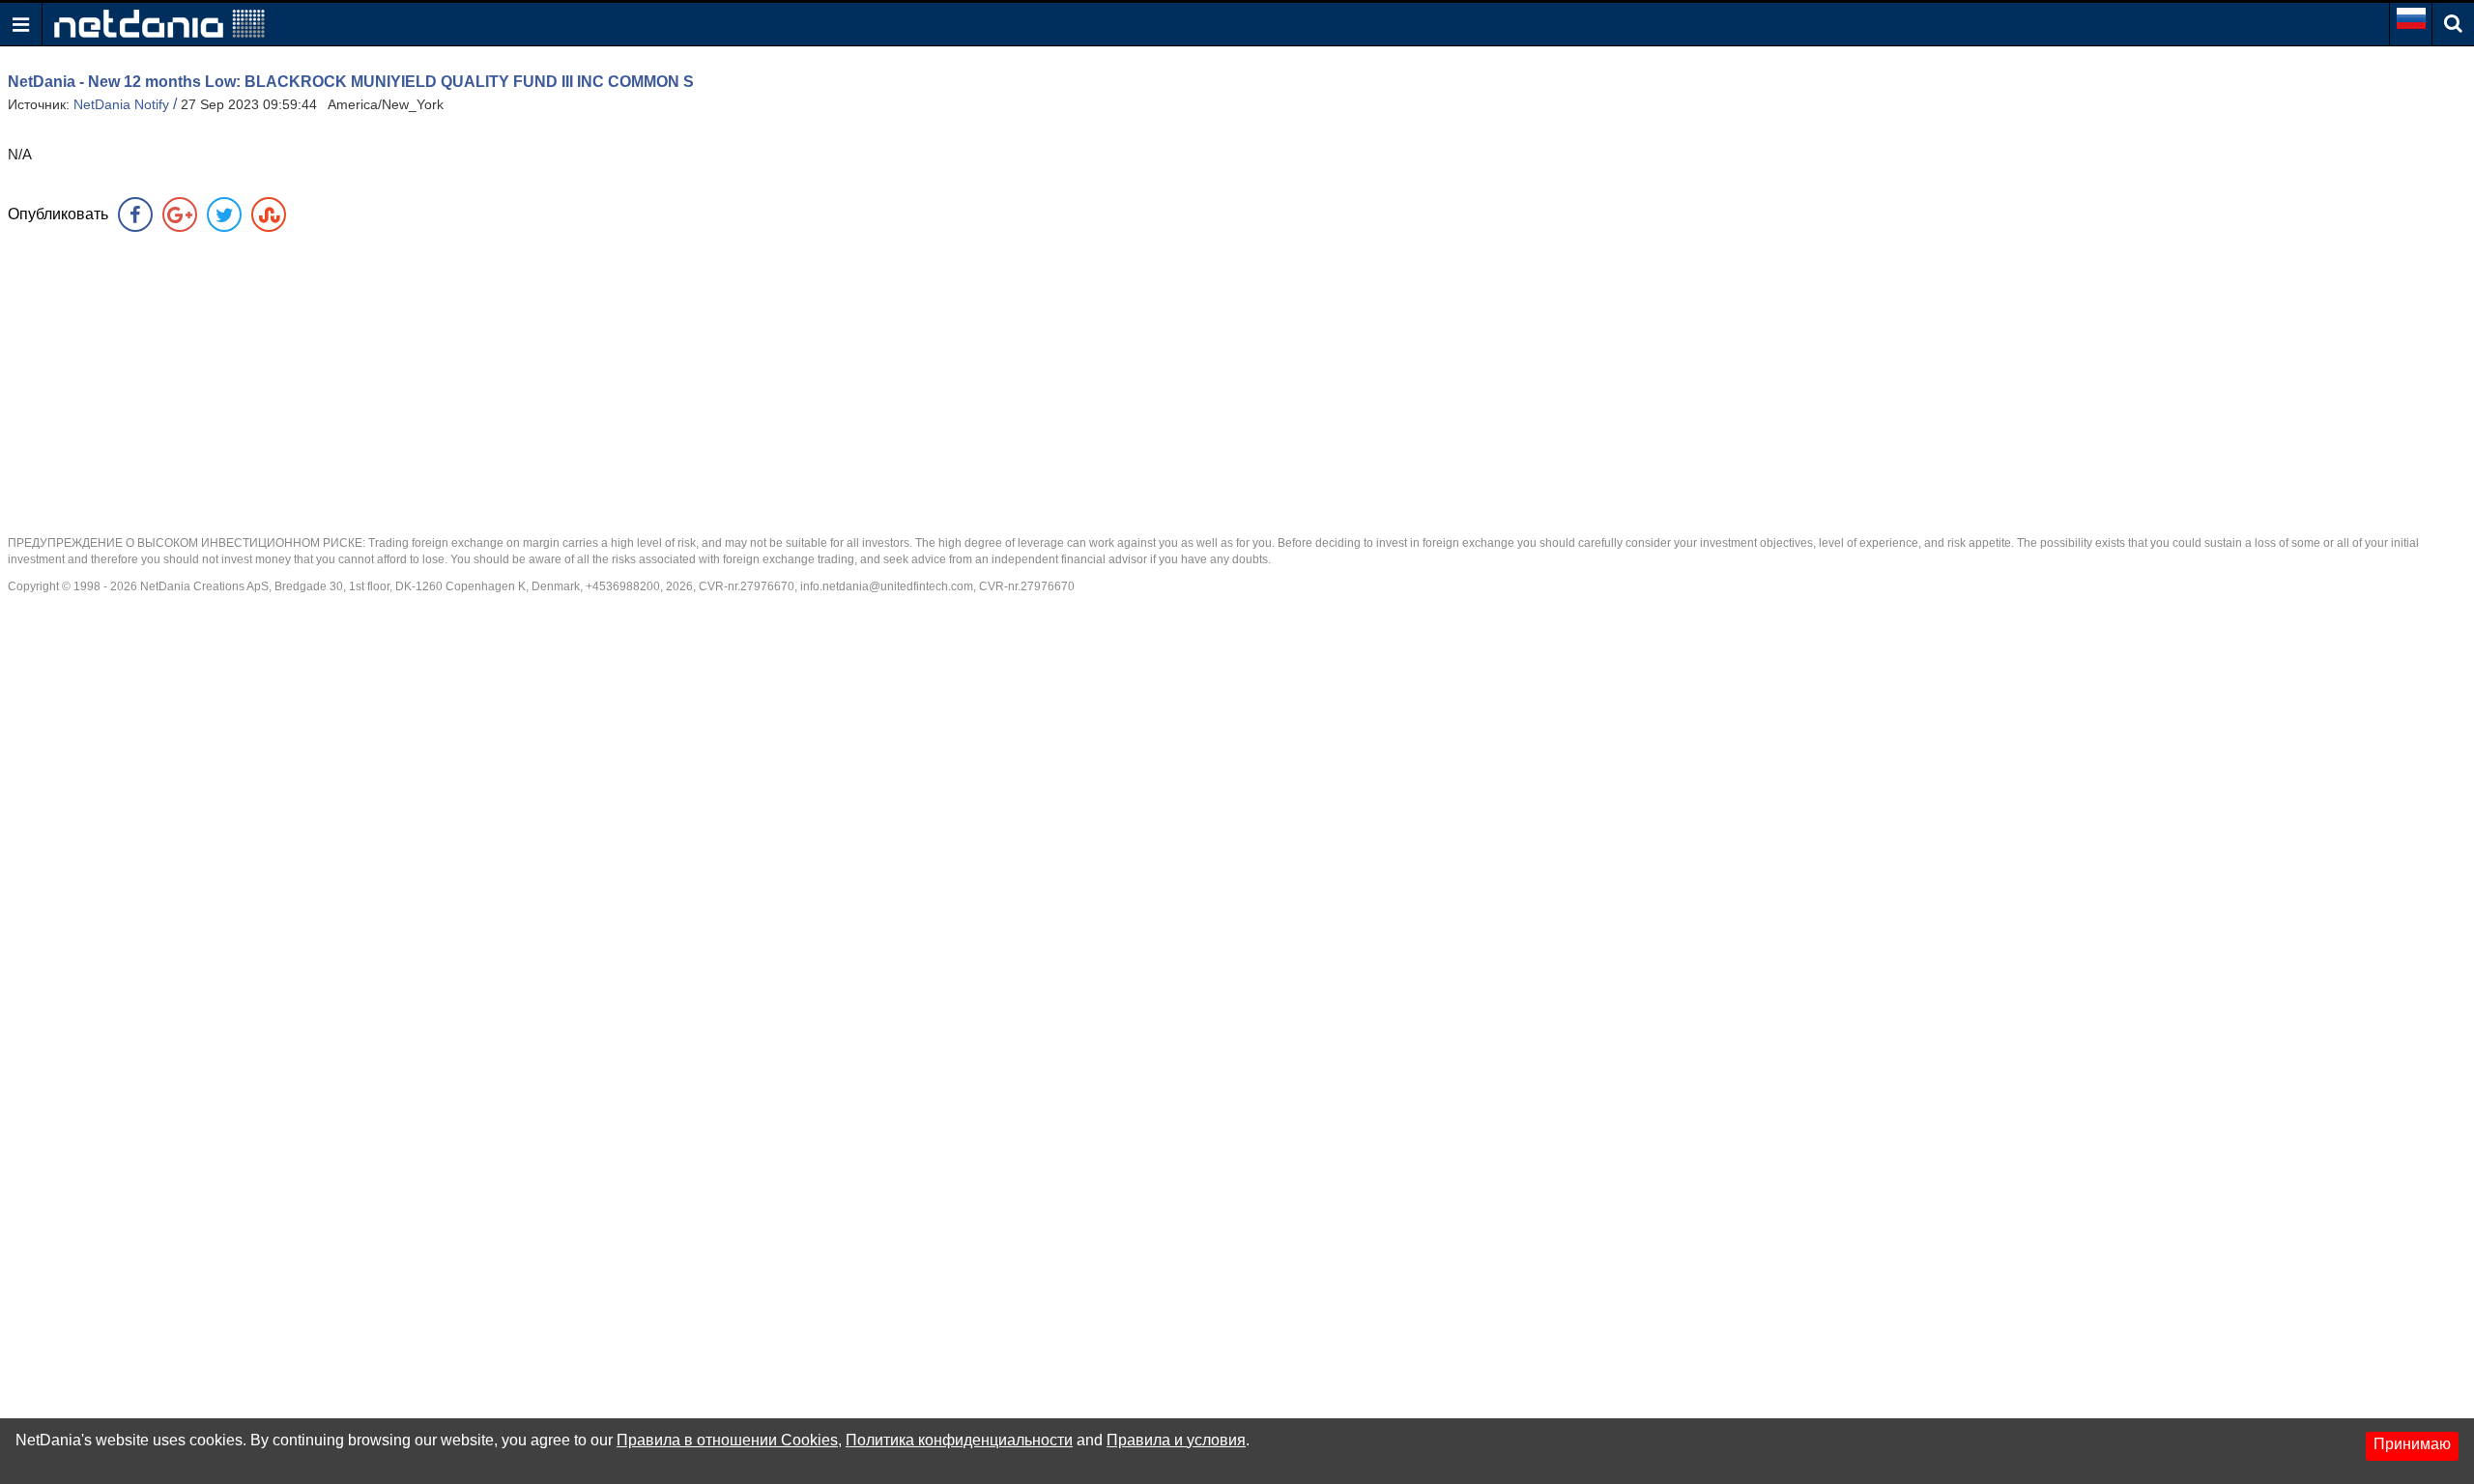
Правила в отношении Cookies (727, 1440)
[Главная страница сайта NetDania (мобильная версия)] (159, 23)
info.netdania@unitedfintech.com (887, 586)
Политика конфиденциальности (959, 1440)
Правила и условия (1176, 1440)
